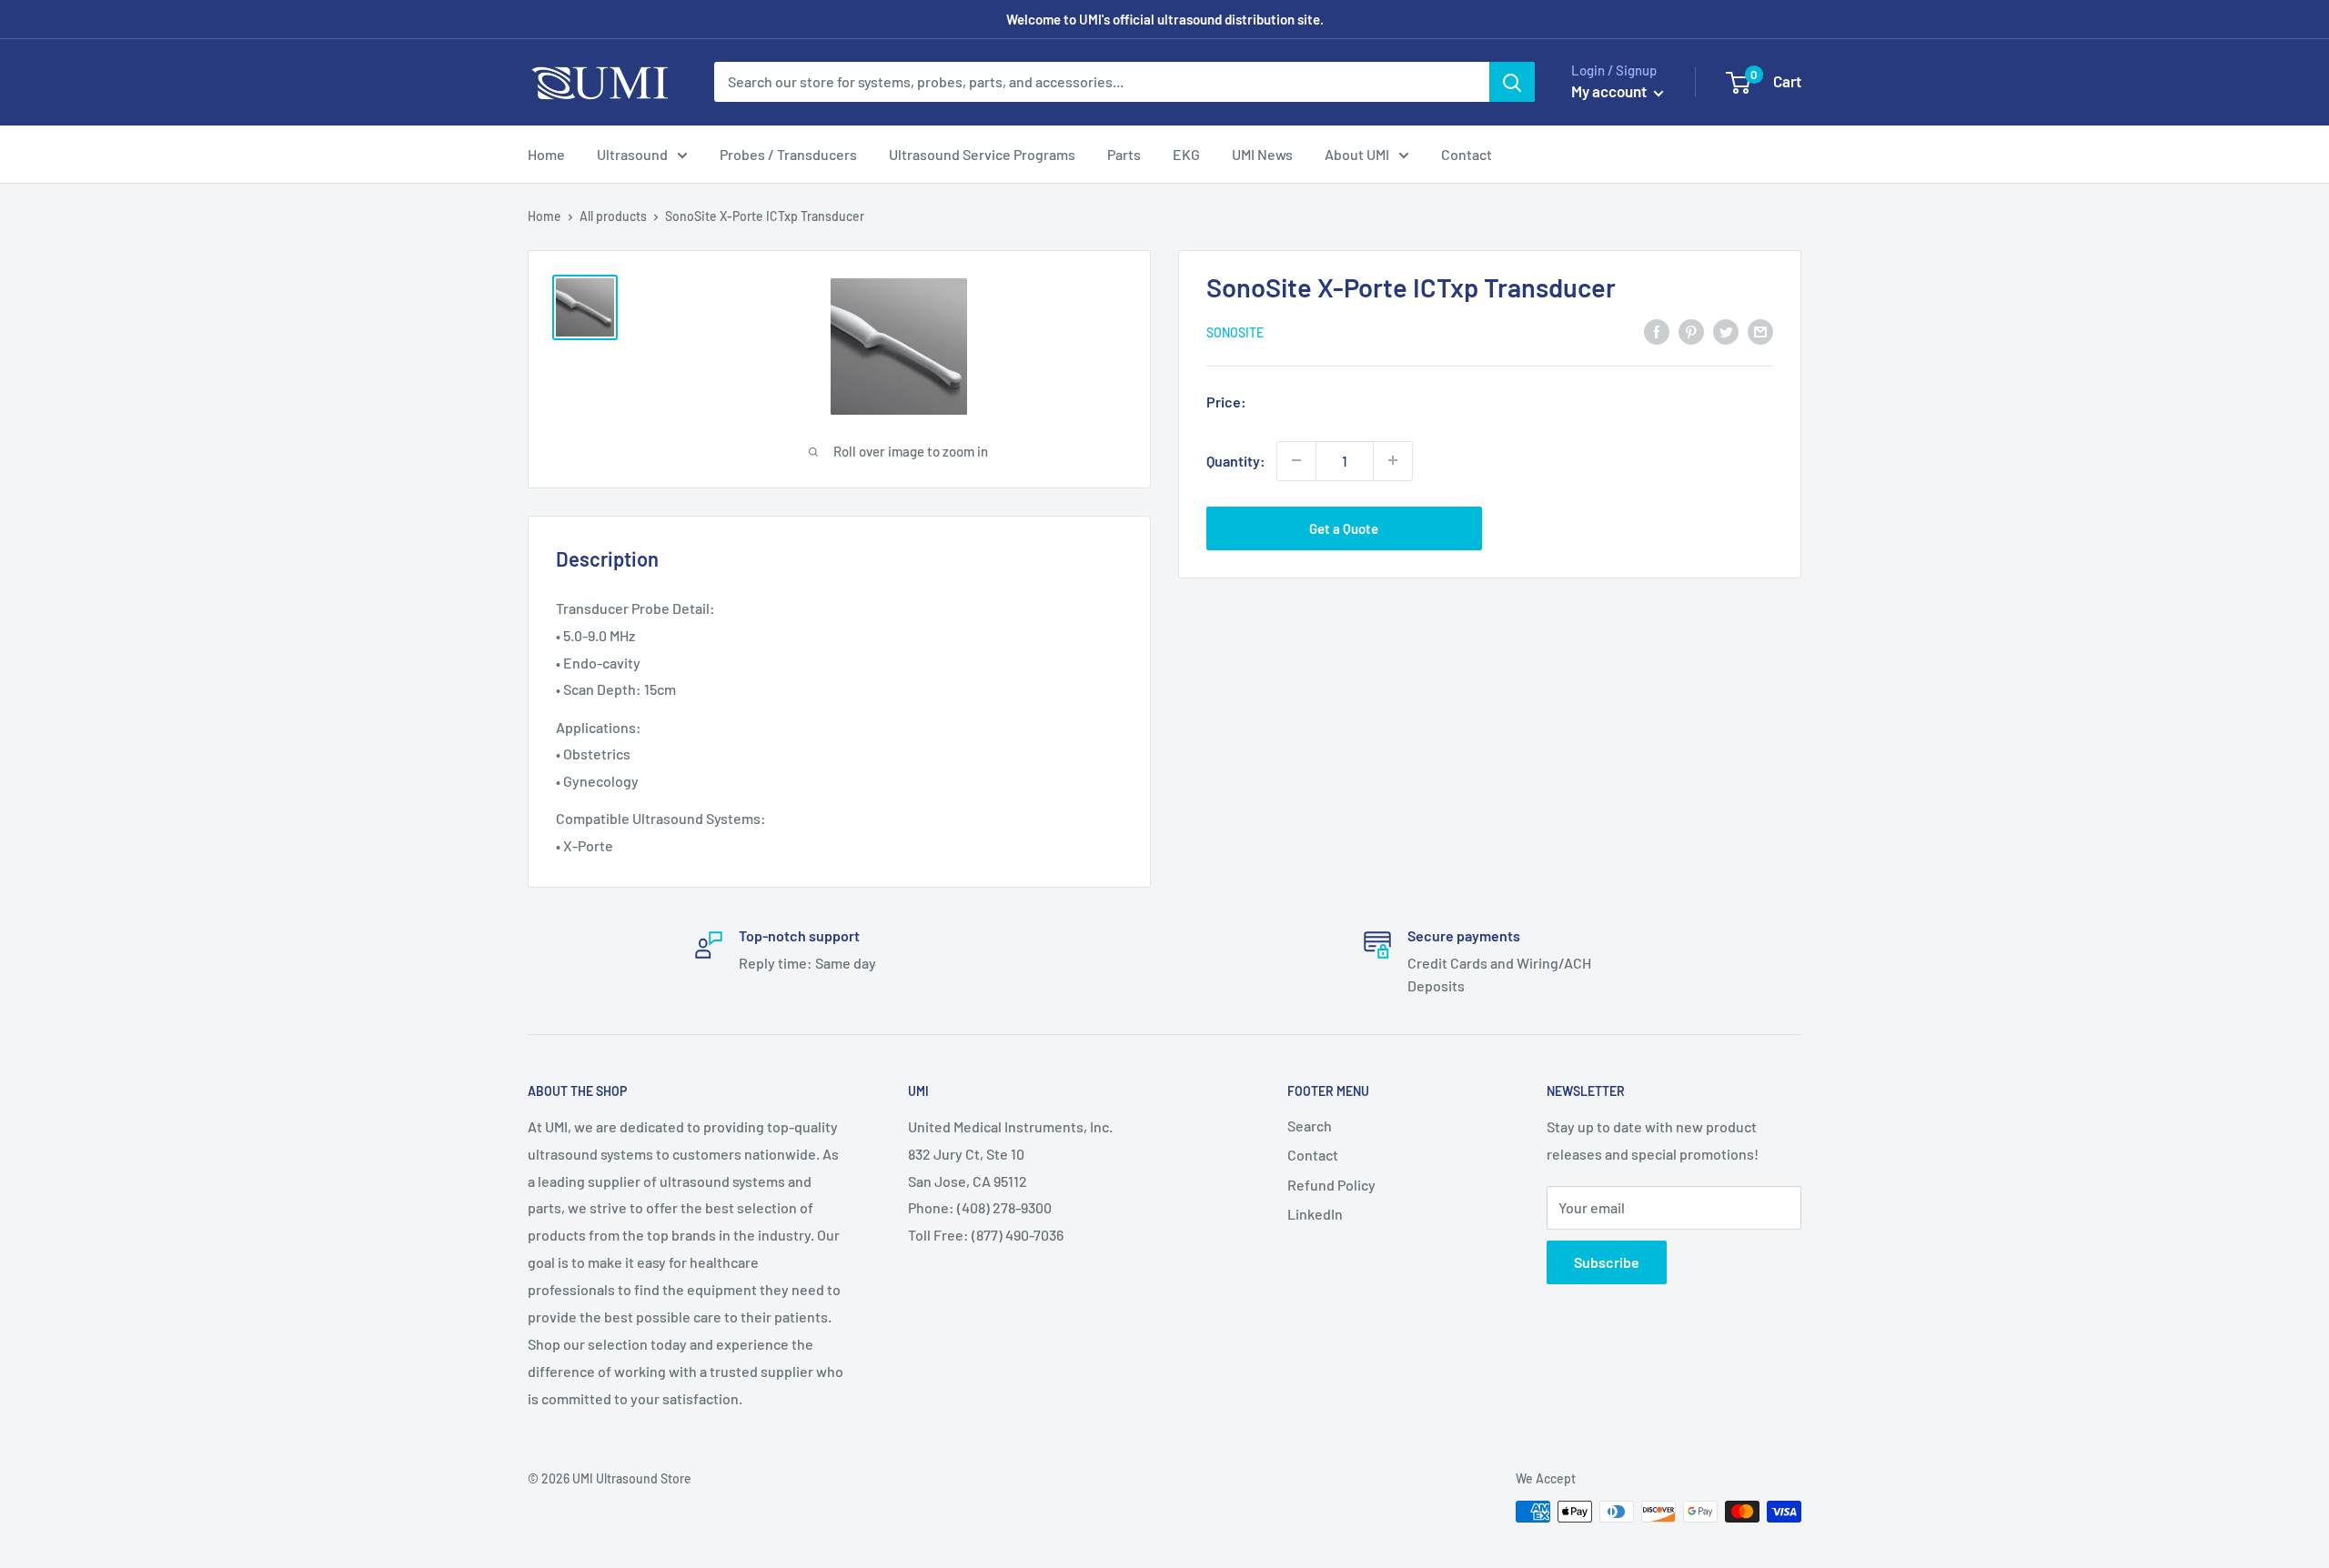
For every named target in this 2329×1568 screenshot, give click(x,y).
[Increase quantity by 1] (1393, 460)
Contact (1467, 154)
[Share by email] (1760, 331)
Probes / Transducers (788, 154)
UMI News (1262, 154)
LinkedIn (1315, 1214)
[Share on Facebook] (1657, 331)
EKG (1186, 154)
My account (1610, 91)
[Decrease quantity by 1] (1296, 460)
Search (1310, 1126)
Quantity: (1236, 460)
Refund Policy (1331, 1185)
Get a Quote (1344, 528)
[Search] (1512, 82)
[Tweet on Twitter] (1726, 331)
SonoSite (1235, 332)
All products (613, 216)
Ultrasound (632, 154)
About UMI (1357, 154)
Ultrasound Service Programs (982, 154)
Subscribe (1607, 1262)
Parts (1124, 154)
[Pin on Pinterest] (1691, 331)
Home (546, 154)
